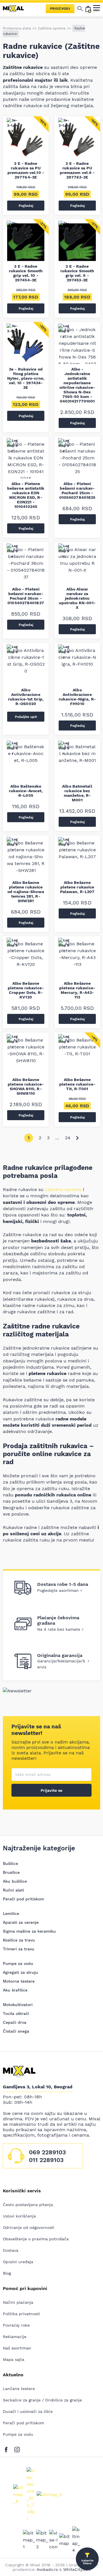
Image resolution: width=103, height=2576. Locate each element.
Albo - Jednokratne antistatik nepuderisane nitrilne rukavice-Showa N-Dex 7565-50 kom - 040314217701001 (77, 385)
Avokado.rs (47, 2569)
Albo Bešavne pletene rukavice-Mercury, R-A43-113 (77, 990)
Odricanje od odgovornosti (29, 2227)
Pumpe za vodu (18, 1963)
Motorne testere (19, 1981)
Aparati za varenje (21, 1922)
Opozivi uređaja (18, 2262)
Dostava (11, 2250)
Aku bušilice (15, 1881)
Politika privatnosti (21, 2314)
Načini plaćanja (18, 2302)
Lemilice (11, 1914)
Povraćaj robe (16, 2325)
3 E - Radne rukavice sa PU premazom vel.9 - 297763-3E (77, 170)
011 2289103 (46, 2160)
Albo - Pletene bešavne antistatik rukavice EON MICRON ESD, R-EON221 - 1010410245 (26, 495)
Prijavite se (51, 1790)
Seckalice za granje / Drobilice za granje (42, 2400)
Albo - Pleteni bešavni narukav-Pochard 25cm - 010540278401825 (77, 491)
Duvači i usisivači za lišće (28, 2411)
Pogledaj (26, 206)
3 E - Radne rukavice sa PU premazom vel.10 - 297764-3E (26, 170)
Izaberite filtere (87, 2562)
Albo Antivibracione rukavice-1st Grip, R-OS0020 (26, 697)
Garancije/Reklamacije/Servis (61, 1664)
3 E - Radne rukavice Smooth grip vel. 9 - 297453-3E (77, 273)
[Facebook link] (8, 2448)
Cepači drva (15, 2022)
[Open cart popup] (88, 9)
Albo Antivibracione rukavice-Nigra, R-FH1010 (77, 697)
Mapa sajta (14, 2359)
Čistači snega (16, 2031)
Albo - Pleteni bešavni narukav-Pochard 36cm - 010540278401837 (26, 596)
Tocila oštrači (16, 2013)
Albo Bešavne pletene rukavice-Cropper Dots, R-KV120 (26, 990)
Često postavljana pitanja (28, 2205)
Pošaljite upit (26, 717)
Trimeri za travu (19, 1949)
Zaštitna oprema (52, 28)
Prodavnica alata (17, 28)
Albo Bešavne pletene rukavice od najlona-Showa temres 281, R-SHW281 (26, 892)
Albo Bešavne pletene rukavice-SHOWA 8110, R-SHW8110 (26, 1086)
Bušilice (10, 1864)
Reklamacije (15, 2337)
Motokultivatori (18, 2005)
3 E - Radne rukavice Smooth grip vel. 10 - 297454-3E (26, 273)
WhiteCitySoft (77, 2569)
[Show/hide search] (80, 9)
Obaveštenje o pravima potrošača (36, 2239)
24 (68, 1138)
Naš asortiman (17, 2348)
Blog (7, 2273)
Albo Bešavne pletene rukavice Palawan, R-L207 (77, 887)
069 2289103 (47, 2152)
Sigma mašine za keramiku (29, 1931)
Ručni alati (13, 1890)
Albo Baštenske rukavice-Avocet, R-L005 (26, 791)
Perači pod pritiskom (23, 1899)
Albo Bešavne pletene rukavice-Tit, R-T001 (77, 1084)
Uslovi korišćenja (19, 2216)
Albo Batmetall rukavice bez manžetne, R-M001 (77, 793)
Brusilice (11, 1872)
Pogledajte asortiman (58, 1590)
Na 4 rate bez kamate (59, 1629)
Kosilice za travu (19, 1940)
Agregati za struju (20, 1972)
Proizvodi (60, 9)
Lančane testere (19, 2389)
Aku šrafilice (15, 1990)
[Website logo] (16, 9)
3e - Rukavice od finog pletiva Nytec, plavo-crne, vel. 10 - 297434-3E (26, 378)
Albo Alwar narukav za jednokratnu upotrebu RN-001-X (77, 598)
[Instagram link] (17, 2448)
